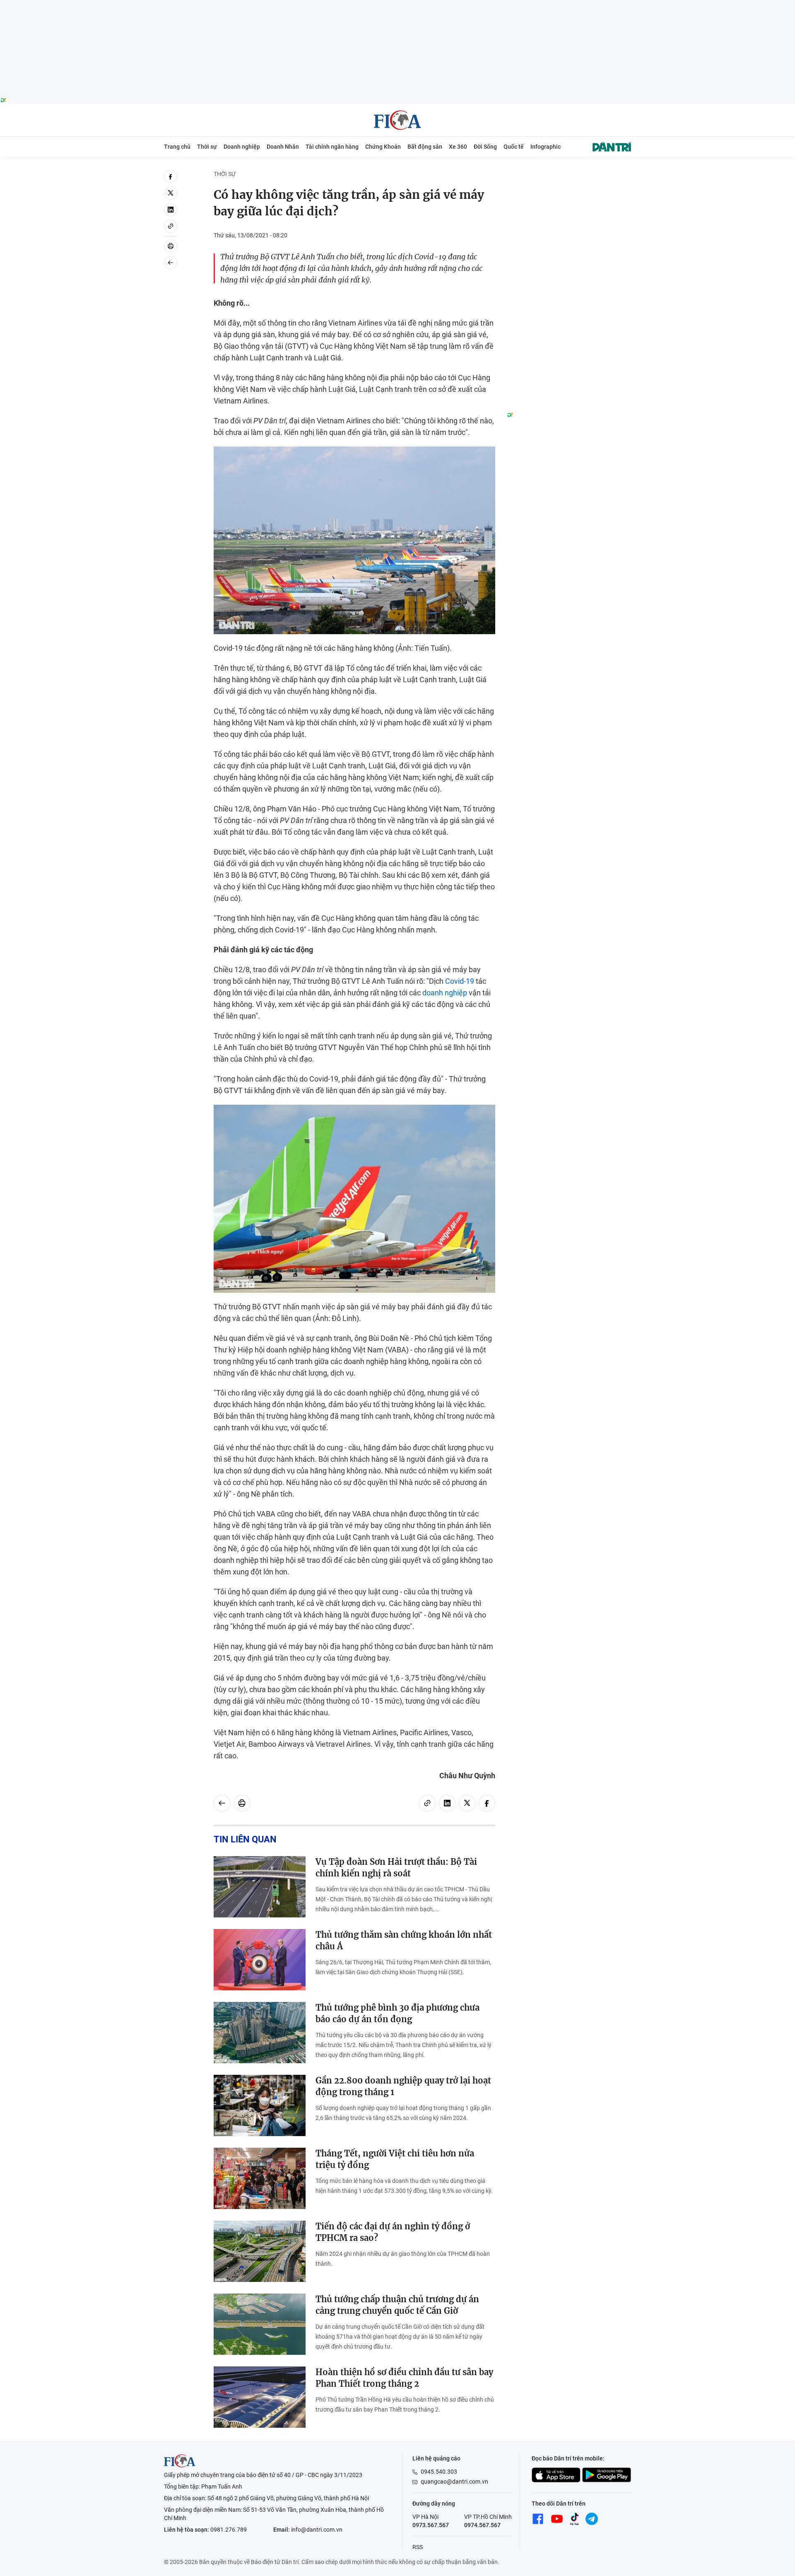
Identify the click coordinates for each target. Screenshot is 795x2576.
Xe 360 (458, 147)
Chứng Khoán (383, 147)
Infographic (546, 147)
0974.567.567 (482, 2525)
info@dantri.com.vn (317, 2530)
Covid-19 (460, 981)
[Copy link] (171, 226)
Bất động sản (425, 147)
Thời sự (207, 147)
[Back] (171, 263)
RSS (418, 2547)
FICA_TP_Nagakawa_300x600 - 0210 (569, 175)
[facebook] (171, 176)
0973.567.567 (431, 2525)
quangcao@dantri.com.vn (454, 2482)
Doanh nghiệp (242, 147)
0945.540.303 (439, 2472)
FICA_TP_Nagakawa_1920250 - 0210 (398, 5)
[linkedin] (171, 210)
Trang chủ (177, 147)
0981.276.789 (229, 2530)
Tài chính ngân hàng (332, 147)
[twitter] (171, 193)
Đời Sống (485, 147)
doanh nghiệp (445, 993)
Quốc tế (514, 147)
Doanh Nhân (283, 147)
